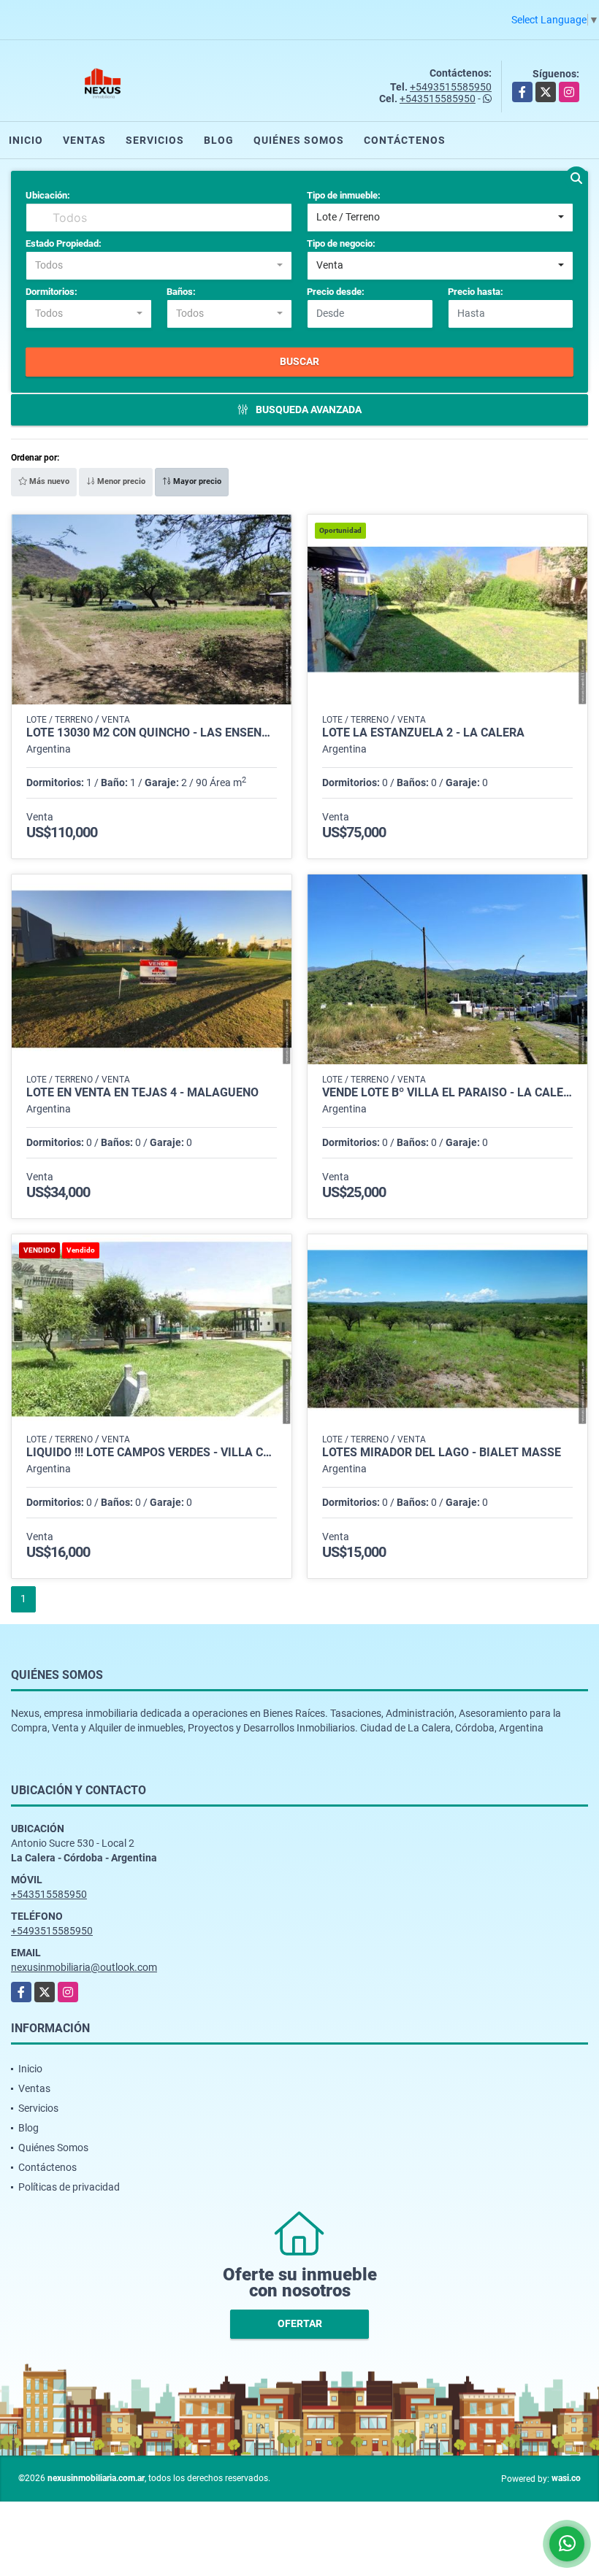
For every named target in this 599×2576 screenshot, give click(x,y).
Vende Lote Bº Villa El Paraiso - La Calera (447, 1093)
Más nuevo (48, 481)
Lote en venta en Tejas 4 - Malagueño (142, 1093)
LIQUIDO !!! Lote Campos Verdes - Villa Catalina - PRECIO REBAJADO (152, 1453)
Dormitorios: (51, 292)
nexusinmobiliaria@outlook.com (84, 1967)
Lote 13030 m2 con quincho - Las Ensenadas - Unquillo (152, 733)
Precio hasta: (476, 292)
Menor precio (120, 481)
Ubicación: (48, 195)
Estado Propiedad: (64, 243)
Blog (219, 140)
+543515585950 (438, 99)
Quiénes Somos (299, 140)
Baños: (181, 292)
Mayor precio (196, 481)
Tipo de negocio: (341, 243)
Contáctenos (405, 140)
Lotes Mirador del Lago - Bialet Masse (442, 1453)
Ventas (84, 140)
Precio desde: (336, 292)
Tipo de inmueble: (344, 195)
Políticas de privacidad (69, 2187)
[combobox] (440, 218)
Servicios (155, 140)
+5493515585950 (451, 87)
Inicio (26, 140)
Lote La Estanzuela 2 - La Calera (423, 733)
